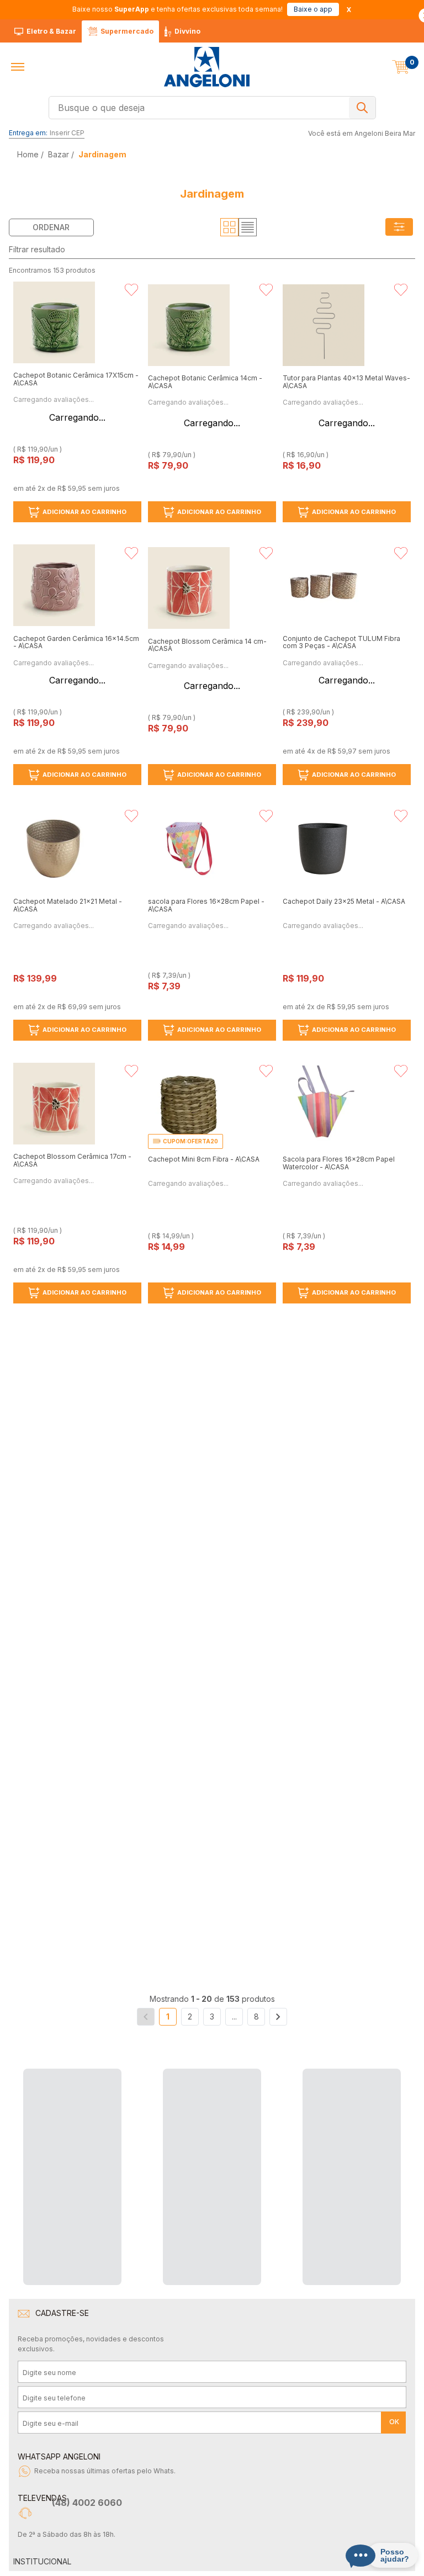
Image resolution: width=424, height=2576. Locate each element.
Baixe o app (313, 9)
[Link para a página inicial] (29, 154)
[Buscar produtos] (362, 108)
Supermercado (127, 31)
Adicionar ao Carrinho (84, 512)
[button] (18, 67)
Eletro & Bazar (51, 31)
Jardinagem (102, 154)
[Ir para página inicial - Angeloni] (206, 67)
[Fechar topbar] (349, 10)
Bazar (59, 154)
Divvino (187, 31)
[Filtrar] (399, 227)
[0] (401, 67)
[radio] (229, 227)
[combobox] (212, 108)
